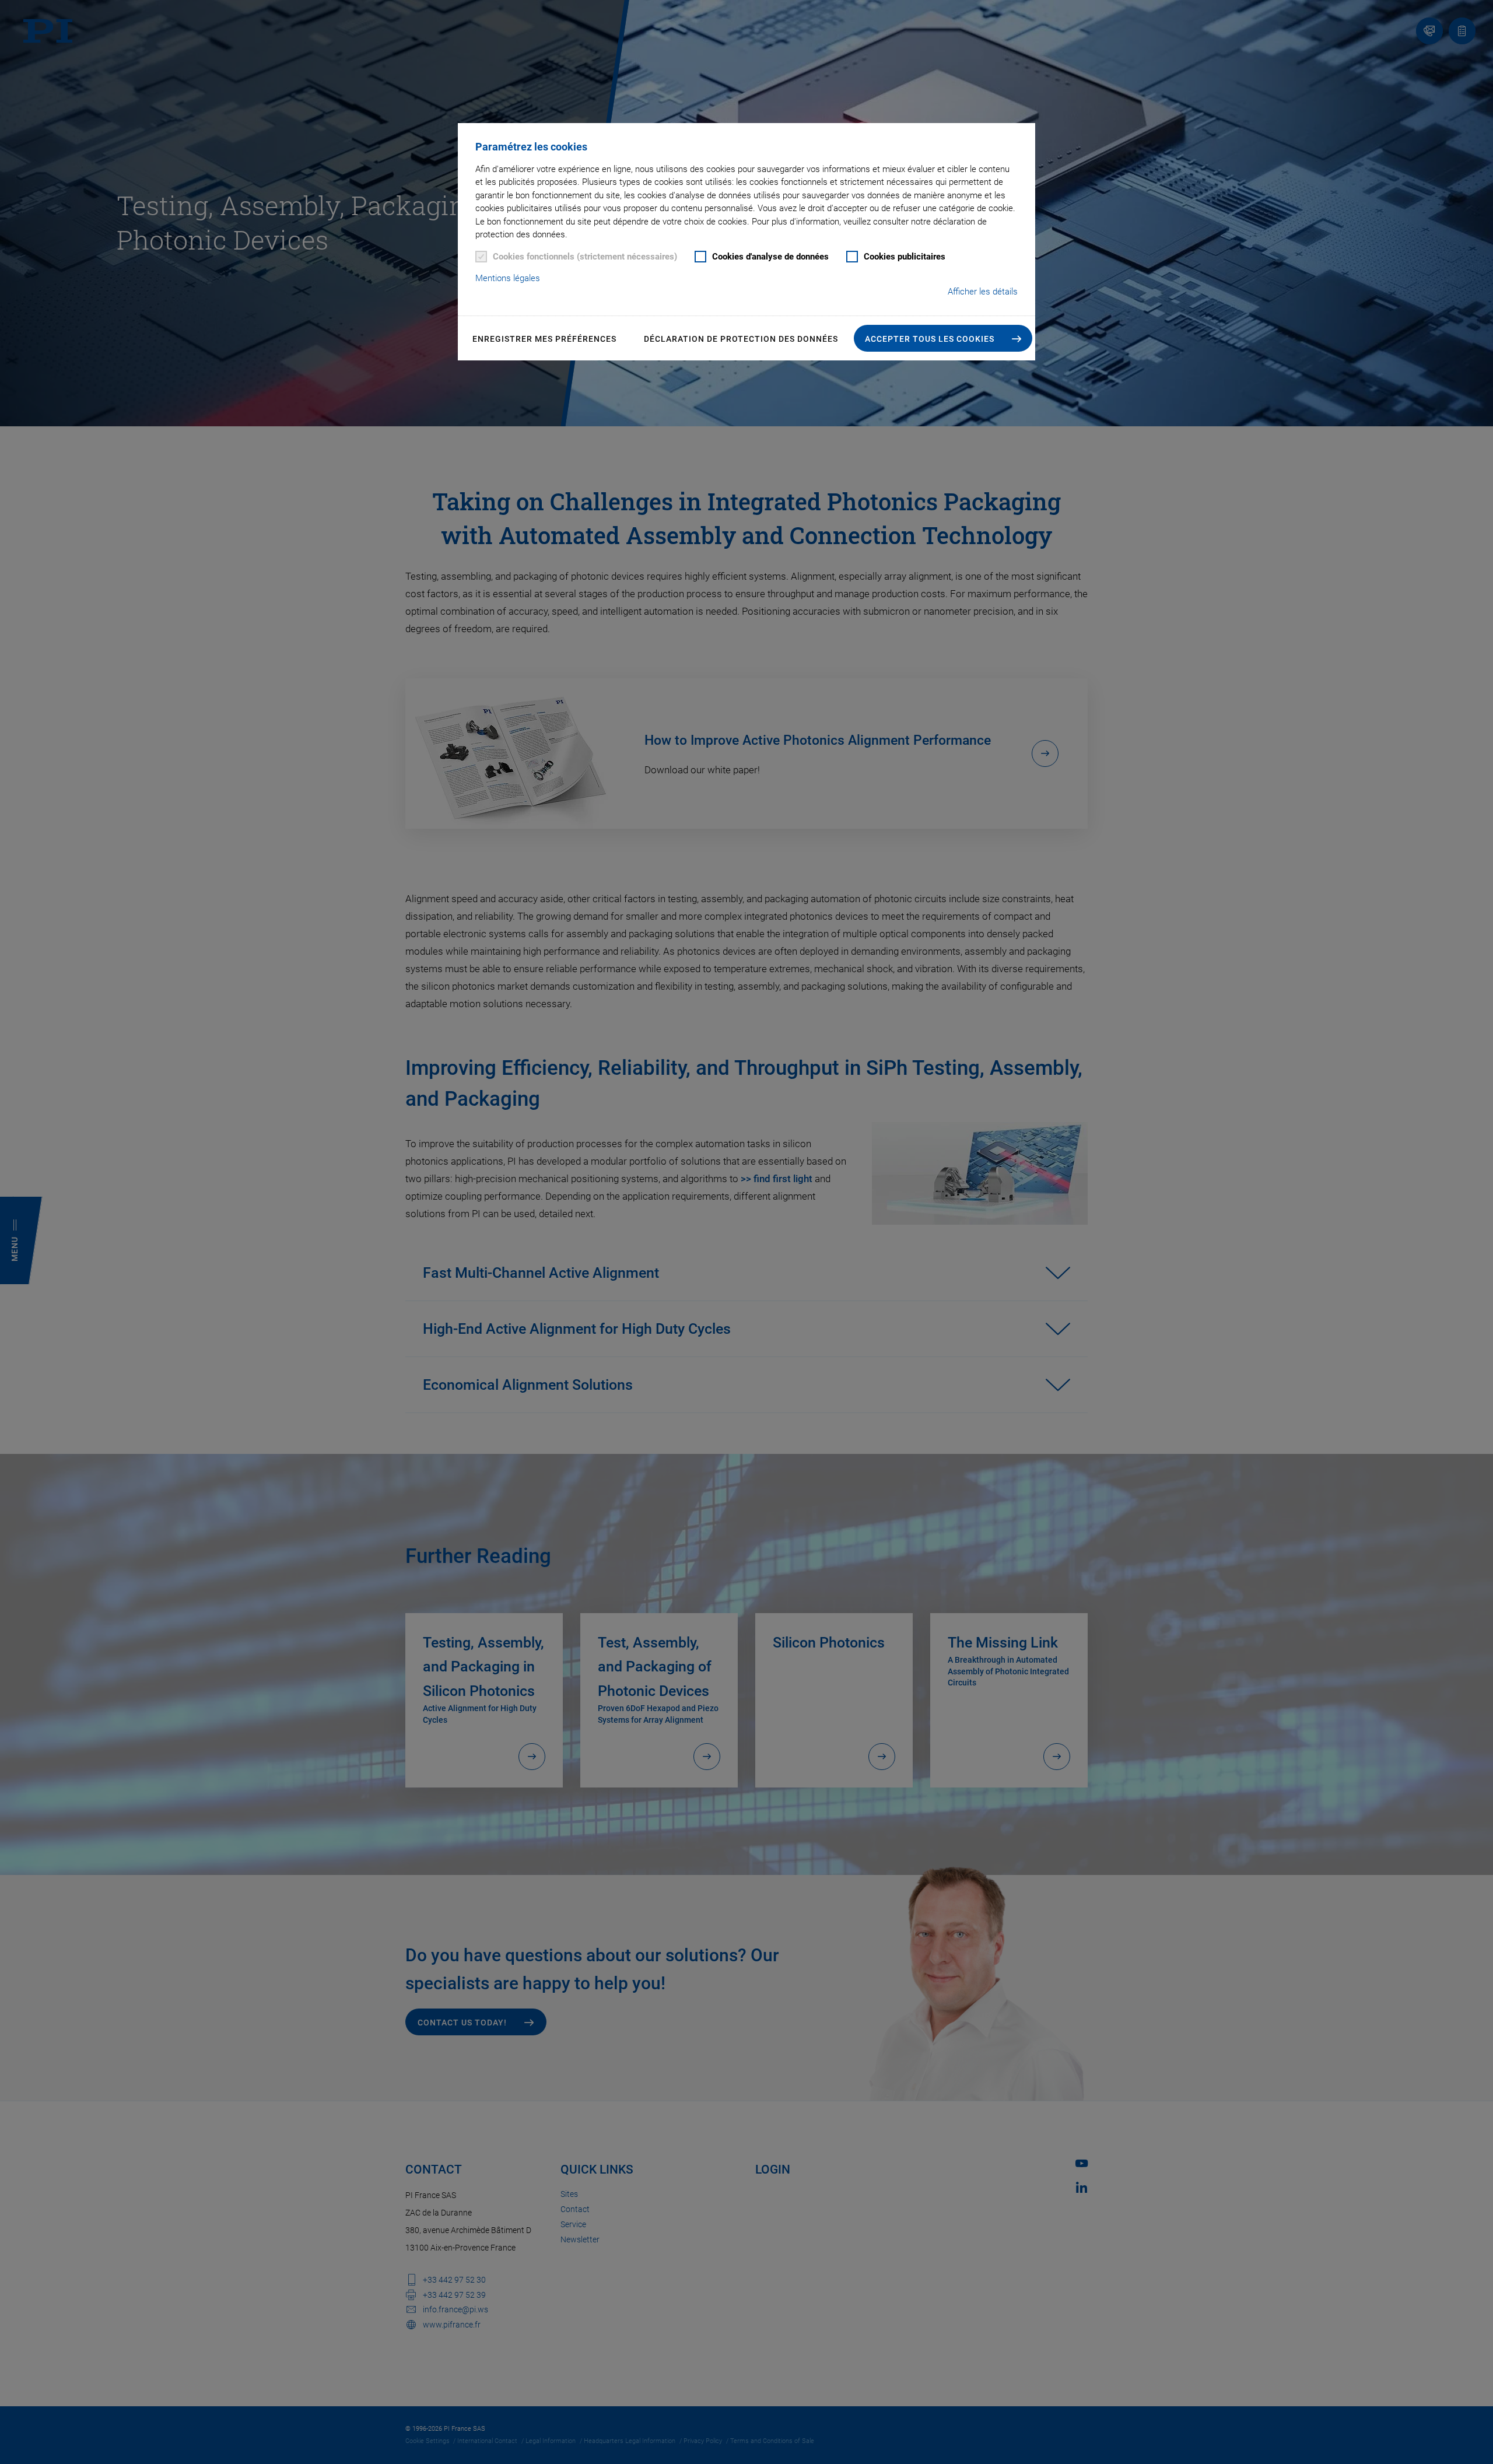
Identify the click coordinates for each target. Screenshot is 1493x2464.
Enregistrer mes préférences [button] (544, 339)
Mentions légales (508, 278)
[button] (943, 338)
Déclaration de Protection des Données (741, 339)
